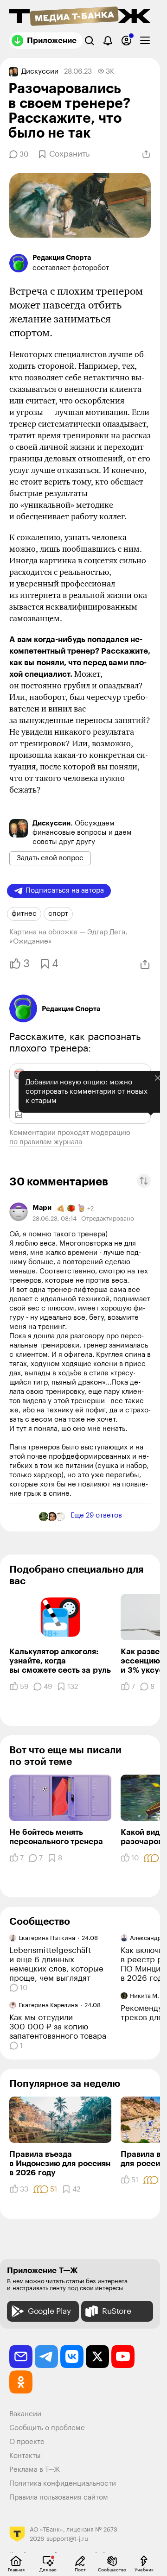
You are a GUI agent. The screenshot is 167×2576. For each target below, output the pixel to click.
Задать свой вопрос (50, 858)
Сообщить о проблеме (47, 2428)
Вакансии (25, 2414)
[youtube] (123, 2356)
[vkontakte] (72, 2356)
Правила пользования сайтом (59, 2497)
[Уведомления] (108, 41)
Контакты (25, 2456)
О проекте (27, 2442)
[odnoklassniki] (21, 2382)
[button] (144, 1181)
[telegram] (46, 2356)
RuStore (116, 2311)
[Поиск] (89, 41)
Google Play (49, 2311)
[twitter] (97, 2356)
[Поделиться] (146, 154)
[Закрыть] (151, 1135)
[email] (21, 2356)
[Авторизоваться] (126, 41)
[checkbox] (145, 41)
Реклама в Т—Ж (35, 2470)
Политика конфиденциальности (63, 2484)
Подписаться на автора (65, 891)
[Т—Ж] (80, 17)
